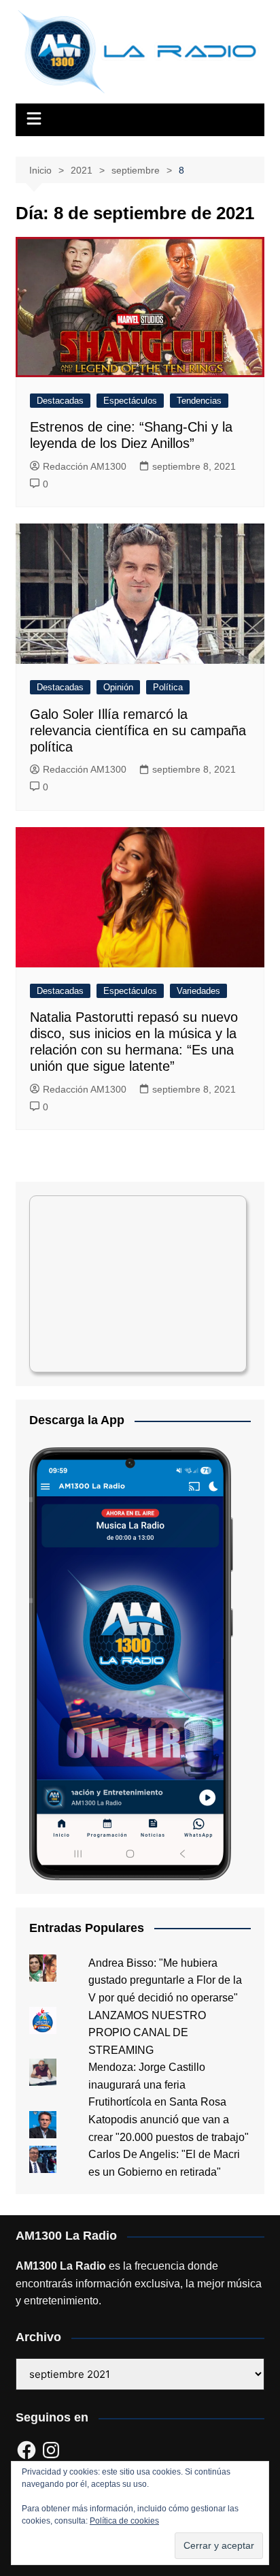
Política (168, 687)
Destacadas (60, 401)
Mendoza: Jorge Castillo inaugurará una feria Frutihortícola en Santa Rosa (157, 2084)
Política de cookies (124, 2521)
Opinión (118, 687)
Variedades (198, 991)
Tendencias (199, 401)
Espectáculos (130, 401)
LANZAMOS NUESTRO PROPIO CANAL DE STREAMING (147, 2033)
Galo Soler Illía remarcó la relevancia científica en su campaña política (138, 730)
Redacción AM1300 (85, 466)
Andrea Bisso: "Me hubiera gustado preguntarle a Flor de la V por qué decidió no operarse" (165, 1980)
